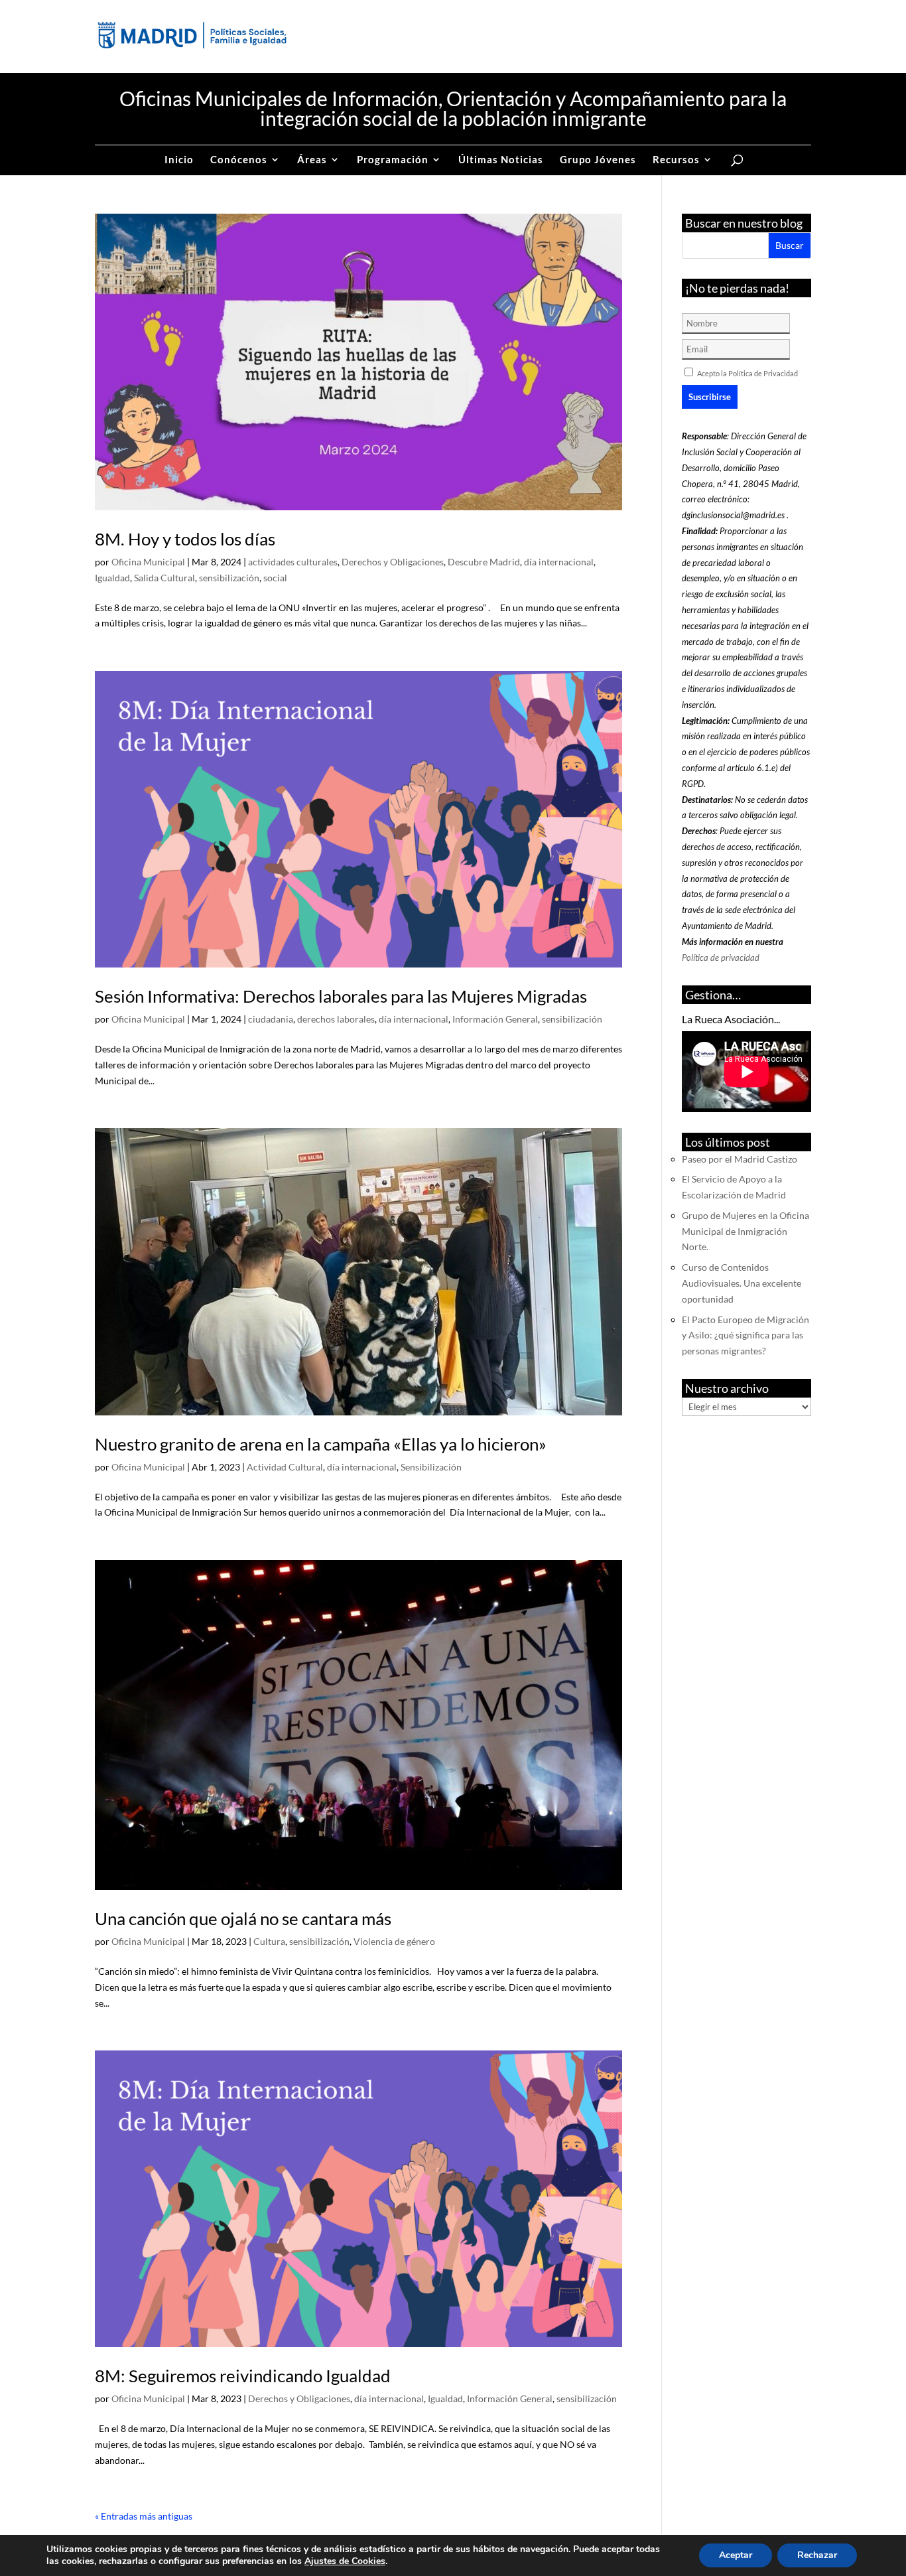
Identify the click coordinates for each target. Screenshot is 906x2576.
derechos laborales (336, 1019)
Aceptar (736, 2555)
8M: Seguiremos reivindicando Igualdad (243, 2376)
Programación (393, 160)
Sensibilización (431, 1467)
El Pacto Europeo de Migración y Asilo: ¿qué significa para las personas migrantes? (745, 1335)
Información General (495, 1019)
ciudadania (271, 1019)
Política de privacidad (721, 958)
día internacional (559, 562)
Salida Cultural (164, 578)
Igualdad (112, 578)
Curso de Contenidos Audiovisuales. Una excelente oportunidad (742, 1283)
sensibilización (229, 578)
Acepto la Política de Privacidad (747, 373)
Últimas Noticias (501, 160)
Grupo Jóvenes (598, 160)
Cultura (269, 1941)
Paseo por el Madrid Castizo (740, 1159)
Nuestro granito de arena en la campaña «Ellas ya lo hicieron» (321, 1444)
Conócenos (239, 160)
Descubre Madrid (484, 562)
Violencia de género (394, 1941)
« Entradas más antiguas (144, 2516)
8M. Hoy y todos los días (185, 539)
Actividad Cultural (285, 1467)
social (275, 578)
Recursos (676, 160)
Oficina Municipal (148, 562)
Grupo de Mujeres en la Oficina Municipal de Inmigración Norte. (745, 1231)
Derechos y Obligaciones (393, 562)
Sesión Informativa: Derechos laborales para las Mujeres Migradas (341, 996)
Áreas (312, 160)
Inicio (179, 160)
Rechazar (817, 2555)
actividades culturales (293, 562)
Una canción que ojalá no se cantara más (243, 1918)
